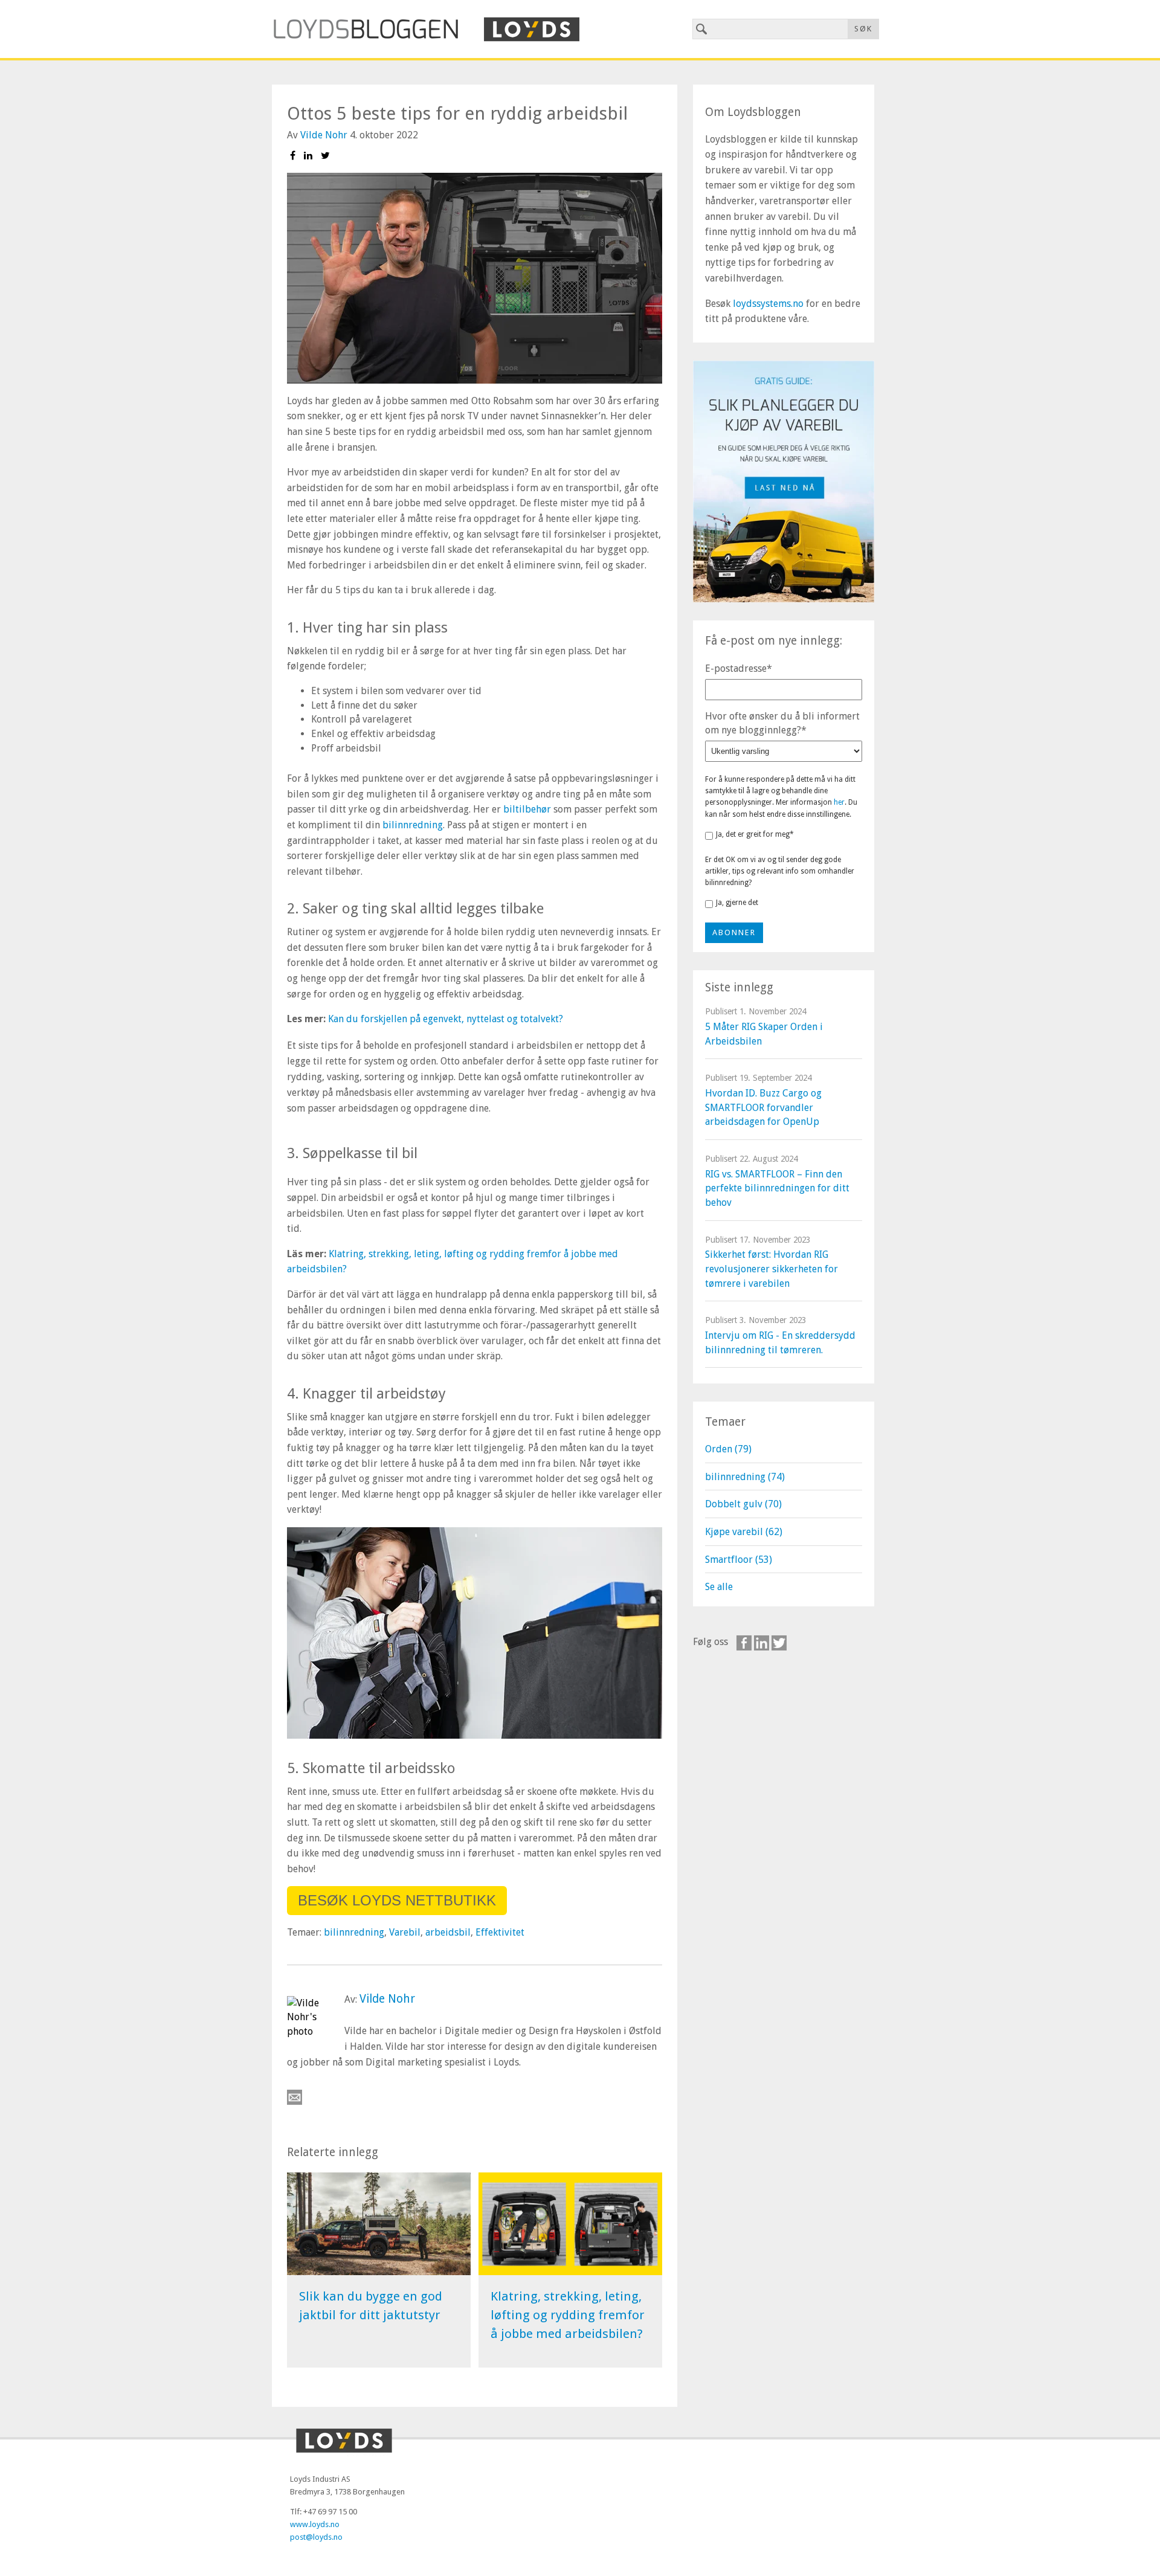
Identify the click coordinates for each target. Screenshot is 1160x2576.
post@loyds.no (316, 2537)
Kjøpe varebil (744, 1532)
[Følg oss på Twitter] (779, 1643)
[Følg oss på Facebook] (744, 1643)
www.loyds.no (315, 2524)
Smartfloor (739, 1560)
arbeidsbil (448, 1932)
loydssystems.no (768, 304)
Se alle (719, 1587)
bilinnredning (413, 825)
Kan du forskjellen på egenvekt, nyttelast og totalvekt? (446, 1019)
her (839, 802)
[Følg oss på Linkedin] (762, 1643)
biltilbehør (527, 809)
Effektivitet (500, 1932)
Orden (728, 1449)
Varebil (405, 1932)
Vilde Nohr (324, 135)
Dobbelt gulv (743, 1504)
